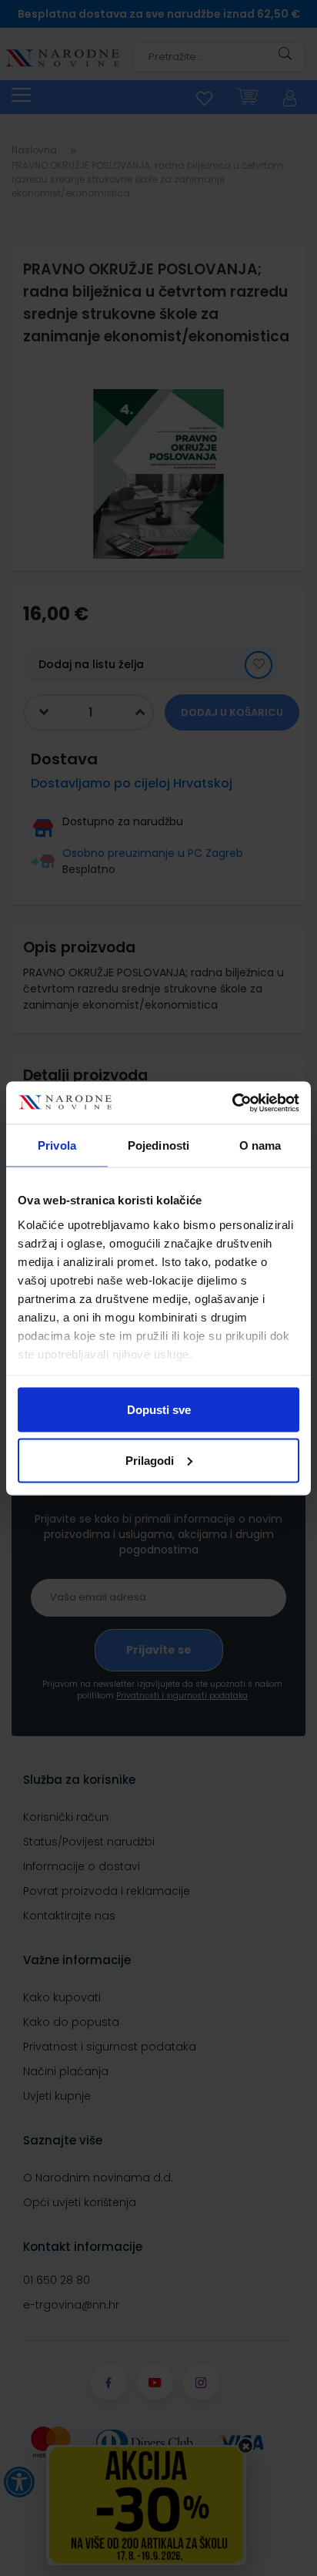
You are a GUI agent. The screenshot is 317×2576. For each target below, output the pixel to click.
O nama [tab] (260, 1145)
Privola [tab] (57, 1145)
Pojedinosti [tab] (158, 1145)
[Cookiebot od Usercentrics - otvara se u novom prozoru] (232, 1103)
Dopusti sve (159, 1410)
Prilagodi (150, 1460)
